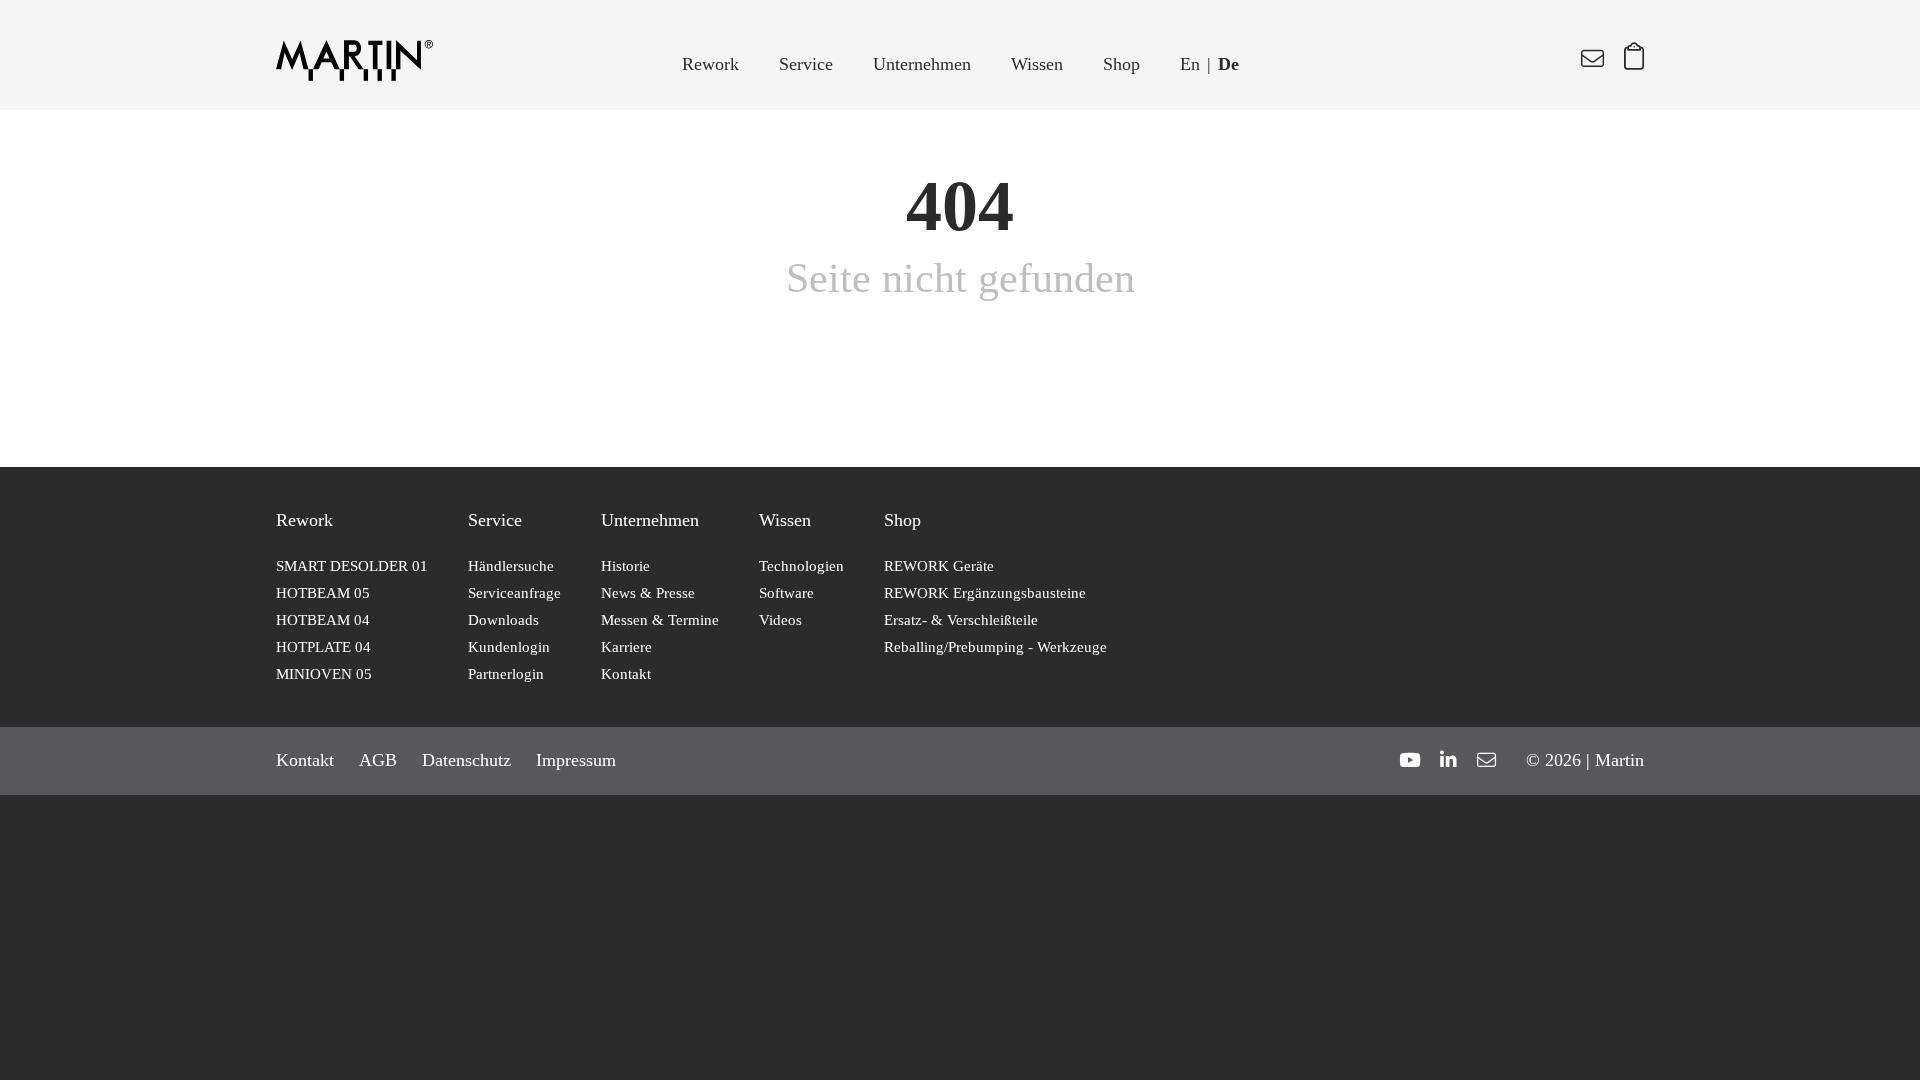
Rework (710, 64)
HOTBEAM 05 (323, 593)
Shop (1121, 64)
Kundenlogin (509, 647)
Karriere (626, 647)
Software (786, 593)
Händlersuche (511, 566)
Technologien (801, 566)
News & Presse (648, 593)
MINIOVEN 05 (324, 674)
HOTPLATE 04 (323, 647)
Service (806, 64)
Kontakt (626, 674)
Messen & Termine (660, 620)
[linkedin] (1448, 760)
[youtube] (1409, 760)
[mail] (1486, 760)
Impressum (576, 760)
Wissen (1037, 64)
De (1228, 64)
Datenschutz (466, 760)
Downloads (503, 620)
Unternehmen (922, 64)
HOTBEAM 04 (323, 620)
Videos (780, 620)
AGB (378, 760)
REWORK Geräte (939, 566)
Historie (625, 566)
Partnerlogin (506, 674)
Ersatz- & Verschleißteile (961, 620)
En (1190, 64)
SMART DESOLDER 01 (352, 566)
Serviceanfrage (514, 593)
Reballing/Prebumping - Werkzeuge (995, 647)
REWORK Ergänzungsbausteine (985, 593)
